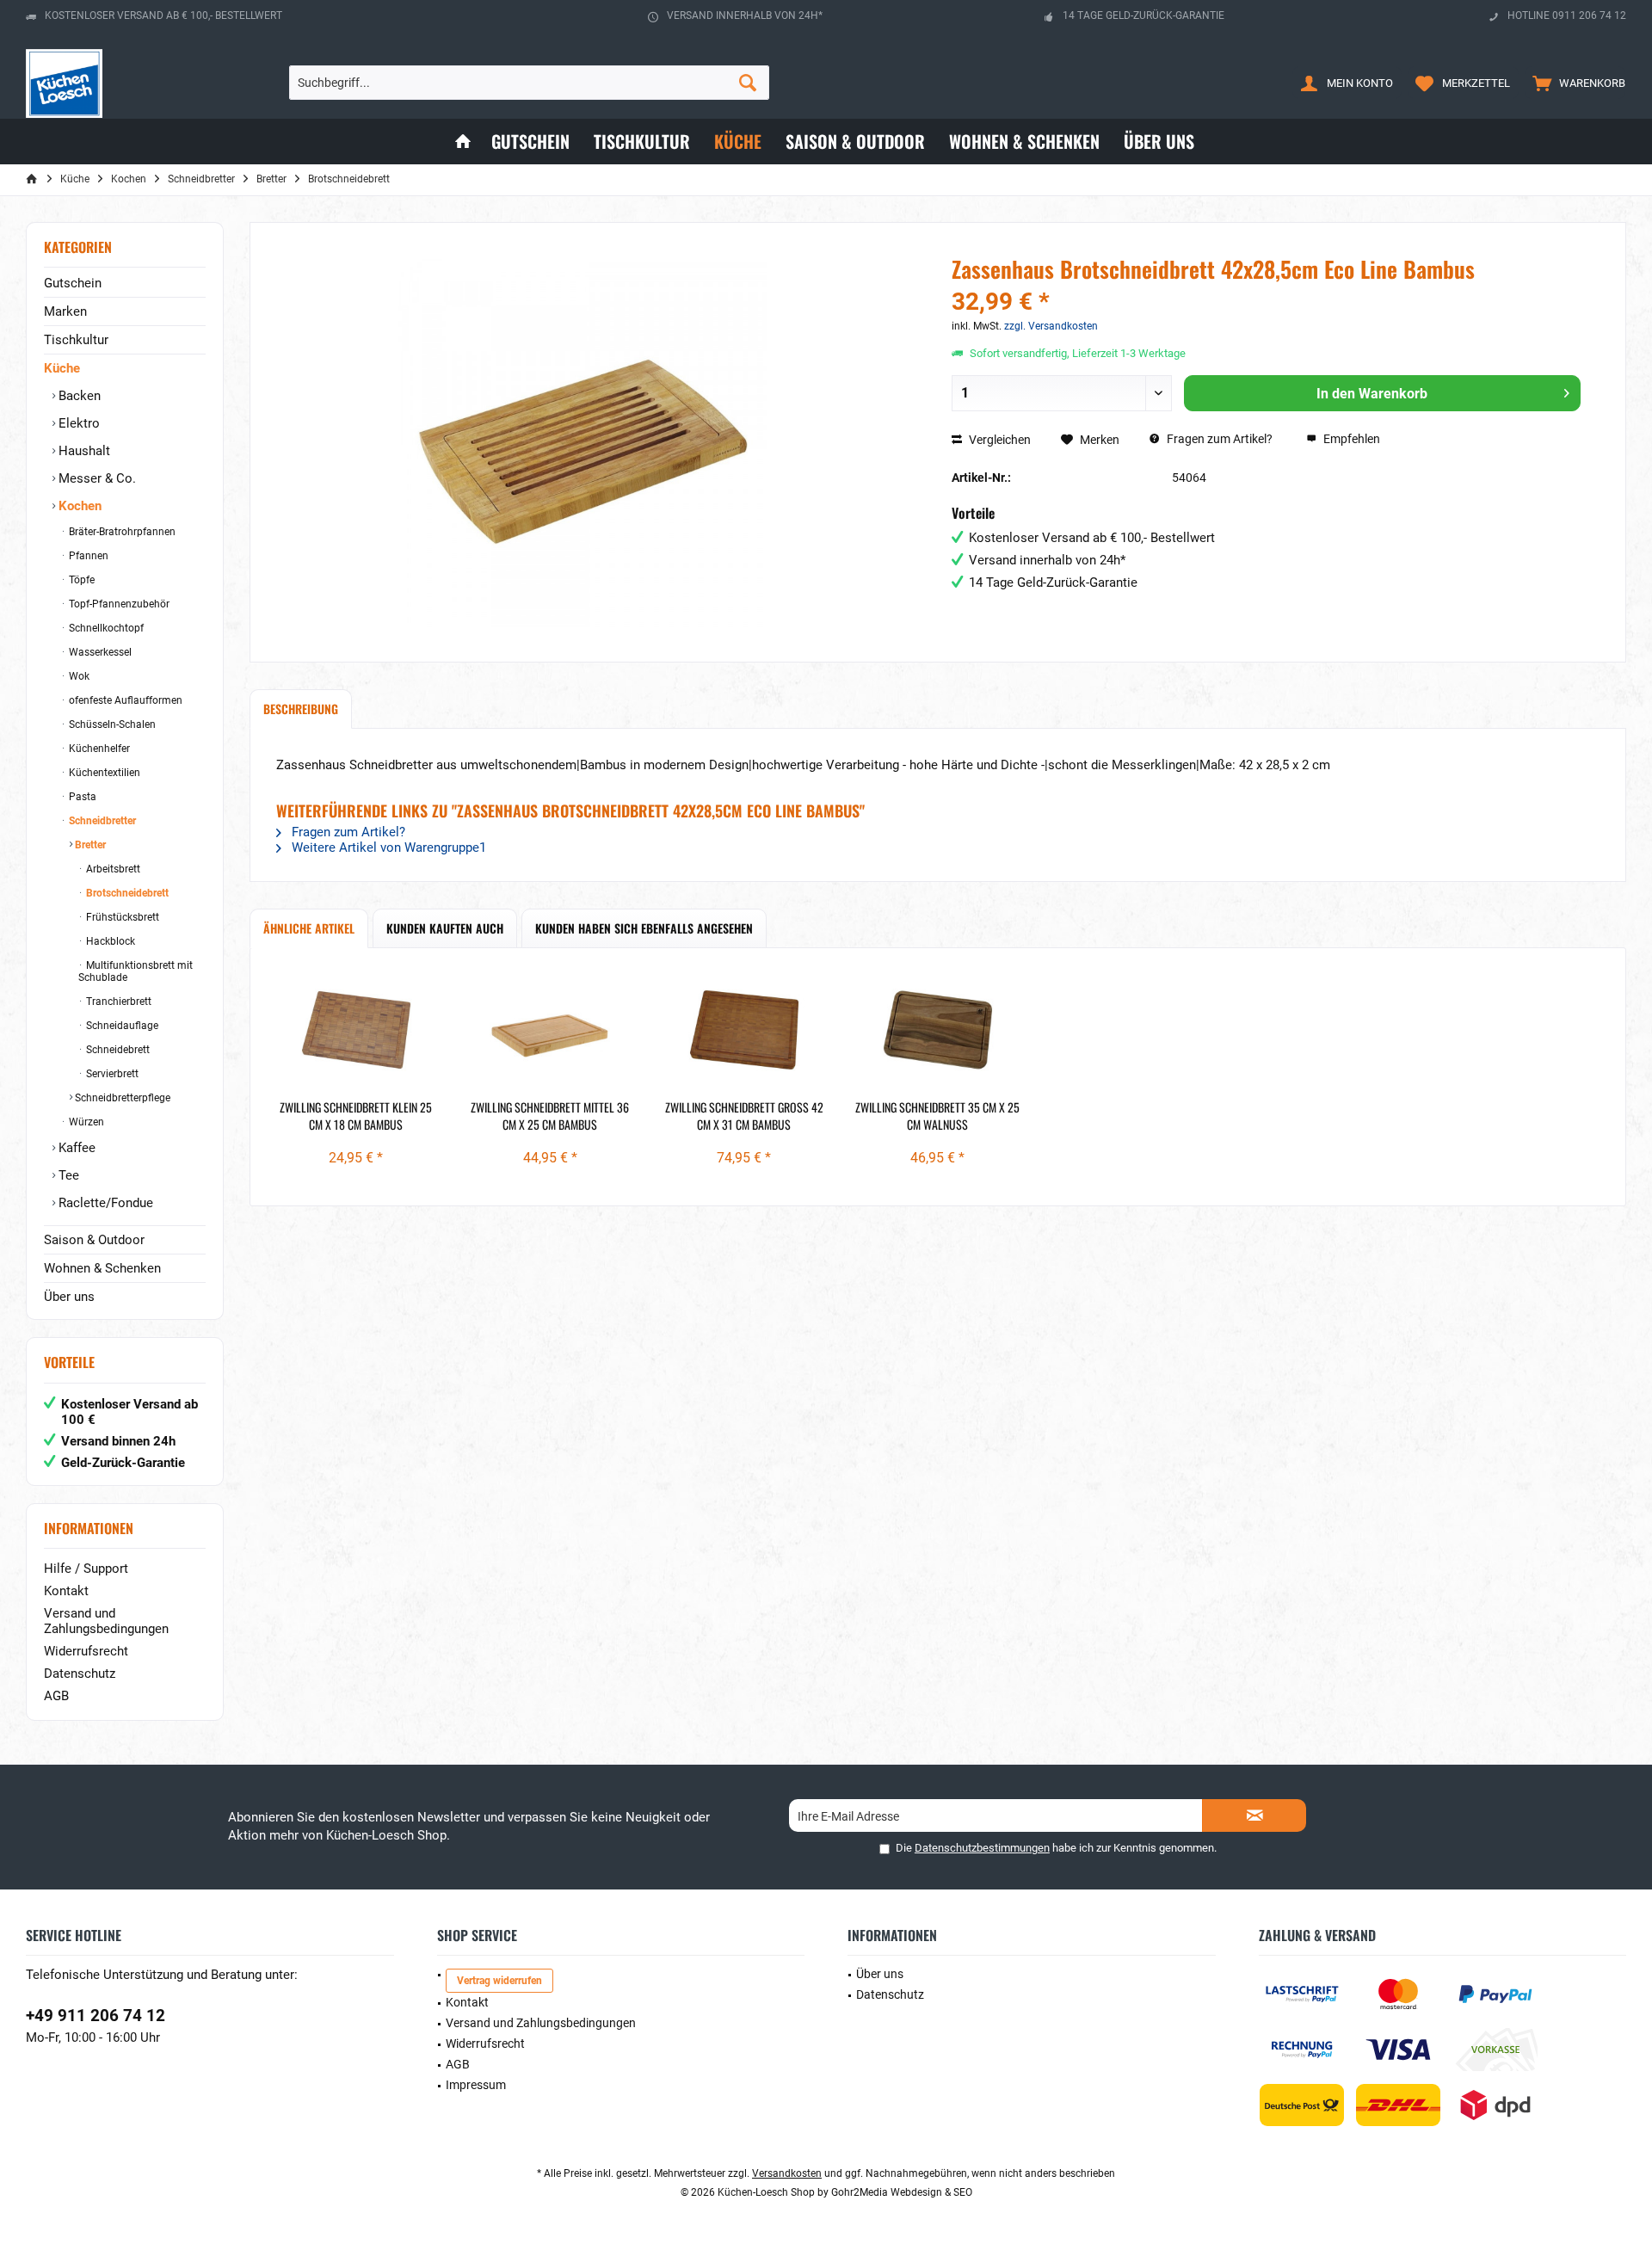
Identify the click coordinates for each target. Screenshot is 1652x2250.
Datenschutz (80, 1674)
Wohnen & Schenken (102, 1268)
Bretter (89, 845)
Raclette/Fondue (104, 1203)
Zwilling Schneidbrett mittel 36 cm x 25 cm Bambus (550, 1116)
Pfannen (87, 556)
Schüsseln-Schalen (111, 724)
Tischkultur (76, 340)
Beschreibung (301, 709)
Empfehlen (1350, 439)
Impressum (476, 2085)
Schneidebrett (117, 1050)
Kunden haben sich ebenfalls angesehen (644, 928)
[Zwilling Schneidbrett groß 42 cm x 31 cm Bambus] (744, 1030)
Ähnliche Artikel (309, 928)
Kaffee (75, 1148)
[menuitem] (1575, 83)
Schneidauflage (121, 1026)
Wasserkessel (99, 652)
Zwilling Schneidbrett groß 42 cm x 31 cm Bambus (744, 1116)
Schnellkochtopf (105, 628)
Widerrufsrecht (86, 1651)
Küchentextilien (103, 773)
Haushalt (83, 451)
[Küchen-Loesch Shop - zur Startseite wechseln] (64, 83)
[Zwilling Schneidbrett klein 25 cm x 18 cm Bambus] (356, 1030)
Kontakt (66, 1591)
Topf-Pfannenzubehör (118, 604)
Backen (78, 396)
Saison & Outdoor (94, 1240)
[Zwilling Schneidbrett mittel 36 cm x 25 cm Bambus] (549, 1030)
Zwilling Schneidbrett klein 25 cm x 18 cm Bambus (356, 1116)
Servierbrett (111, 1074)
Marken (65, 311)
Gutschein (73, 283)
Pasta (81, 797)
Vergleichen (999, 440)
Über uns (69, 1297)
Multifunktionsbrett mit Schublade (136, 971)
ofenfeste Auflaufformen (124, 700)
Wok (78, 676)
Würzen (85, 1122)
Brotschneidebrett (126, 893)
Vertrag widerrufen (499, 1981)
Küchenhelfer (98, 749)
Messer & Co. (96, 478)
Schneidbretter (101, 821)
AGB (56, 1696)
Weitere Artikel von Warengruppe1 (387, 848)
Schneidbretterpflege (121, 1098)
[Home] (463, 142)
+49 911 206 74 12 (96, 2016)
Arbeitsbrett (112, 869)
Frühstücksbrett (121, 917)
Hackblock (109, 941)
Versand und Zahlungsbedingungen (106, 1621)
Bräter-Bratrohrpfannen (121, 532)
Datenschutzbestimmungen (982, 1848)
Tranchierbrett (117, 1002)
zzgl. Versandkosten (1051, 326)
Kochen (78, 506)
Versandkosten (787, 2173)
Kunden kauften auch (445, 928)
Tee (67, 1175)
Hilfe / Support (86, 1569)
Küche (62, 368)
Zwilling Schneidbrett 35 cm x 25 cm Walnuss (937, 1116)
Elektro (77, 423)
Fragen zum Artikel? (1218, 439)
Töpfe (80, 580)
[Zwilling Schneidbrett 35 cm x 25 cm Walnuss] (937, 1030)
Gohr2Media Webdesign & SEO (902, 2192)
